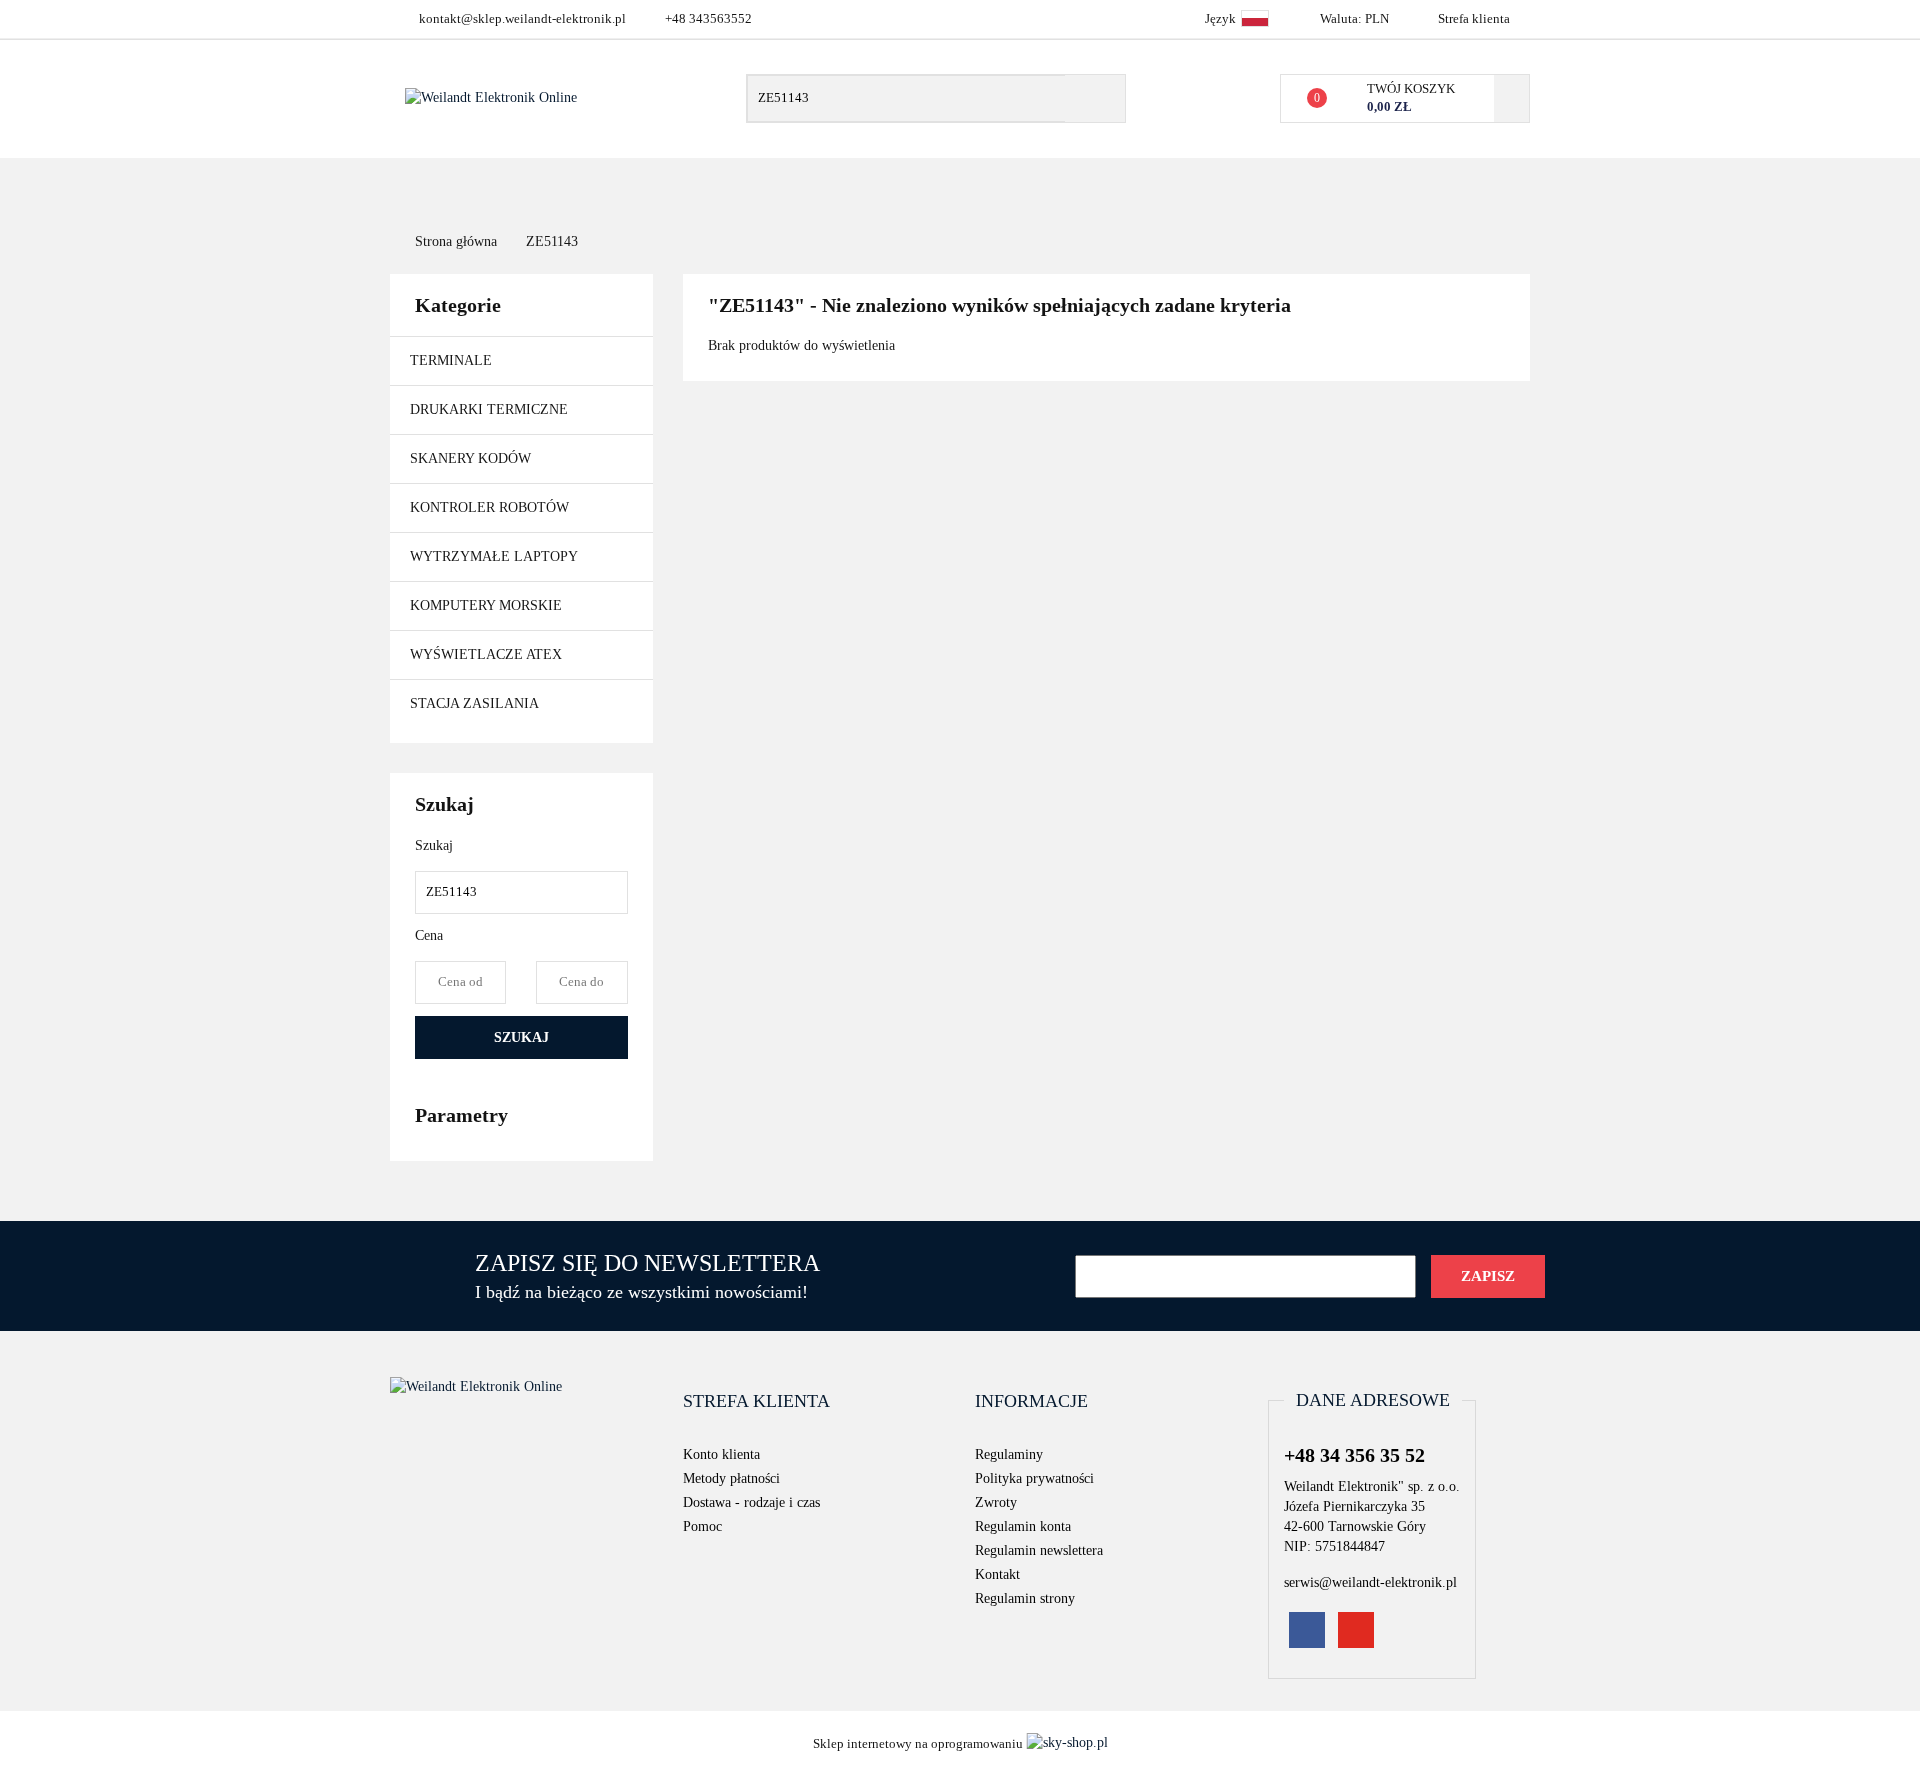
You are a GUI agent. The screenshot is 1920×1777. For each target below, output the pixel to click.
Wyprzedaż (980, 186)
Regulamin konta (1023, 1526)
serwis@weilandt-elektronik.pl (1370, 1582)
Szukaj (521, 1037)
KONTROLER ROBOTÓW (489, 507)
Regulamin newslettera (1039, 1550)
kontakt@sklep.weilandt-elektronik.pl (522, 18)
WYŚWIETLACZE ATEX (486, 654)
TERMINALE (453, 360)
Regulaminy (1009, 1454)
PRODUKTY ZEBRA (750, 186)
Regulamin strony (1025, 1598)
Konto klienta (721, 1454)
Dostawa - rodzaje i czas (751, 1502)
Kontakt (1080, 186)
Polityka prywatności (1034, 1478)
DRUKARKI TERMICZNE (491, 409)
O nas (1156, 186)
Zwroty (996, 1502)
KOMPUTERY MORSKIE (486, 605)
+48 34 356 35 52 (1354, 1455)
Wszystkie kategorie (543, 186)
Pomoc (702, 1526)
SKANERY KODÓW (472, 458)
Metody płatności (731, 1478)
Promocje (875, 186)
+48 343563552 (708, 18)
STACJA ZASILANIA (474, 703)
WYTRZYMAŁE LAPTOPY (494, 556)
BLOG (1218, 186)
